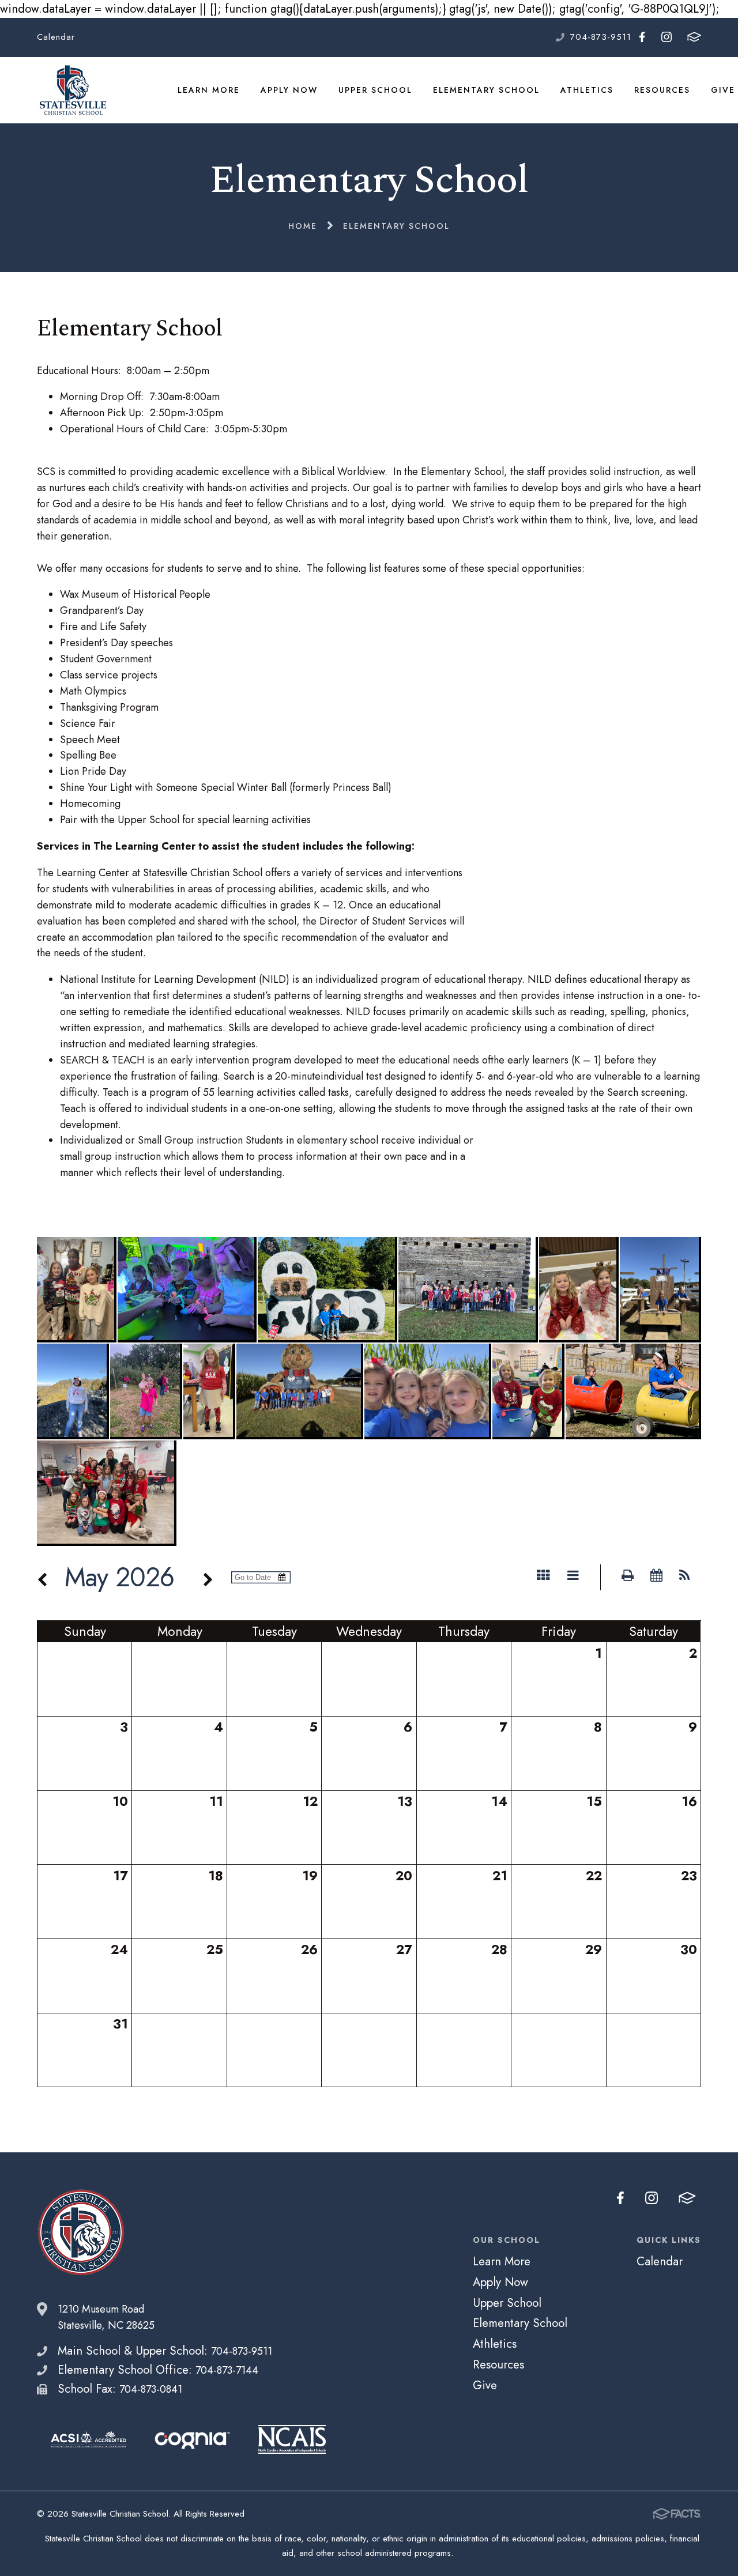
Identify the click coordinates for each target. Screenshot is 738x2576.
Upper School (375, 90)
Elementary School (486, 90)
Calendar (56, 37)
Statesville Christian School (72, 90)
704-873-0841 (151, 2389)
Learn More (209, 90)
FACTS (694, 37)
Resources (662, 90)
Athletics (587, 90)
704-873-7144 (227, 2370)
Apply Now (289, 90)
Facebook (642, 37)
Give (723, 90)
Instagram (666, 37)
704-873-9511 (601, 37)
